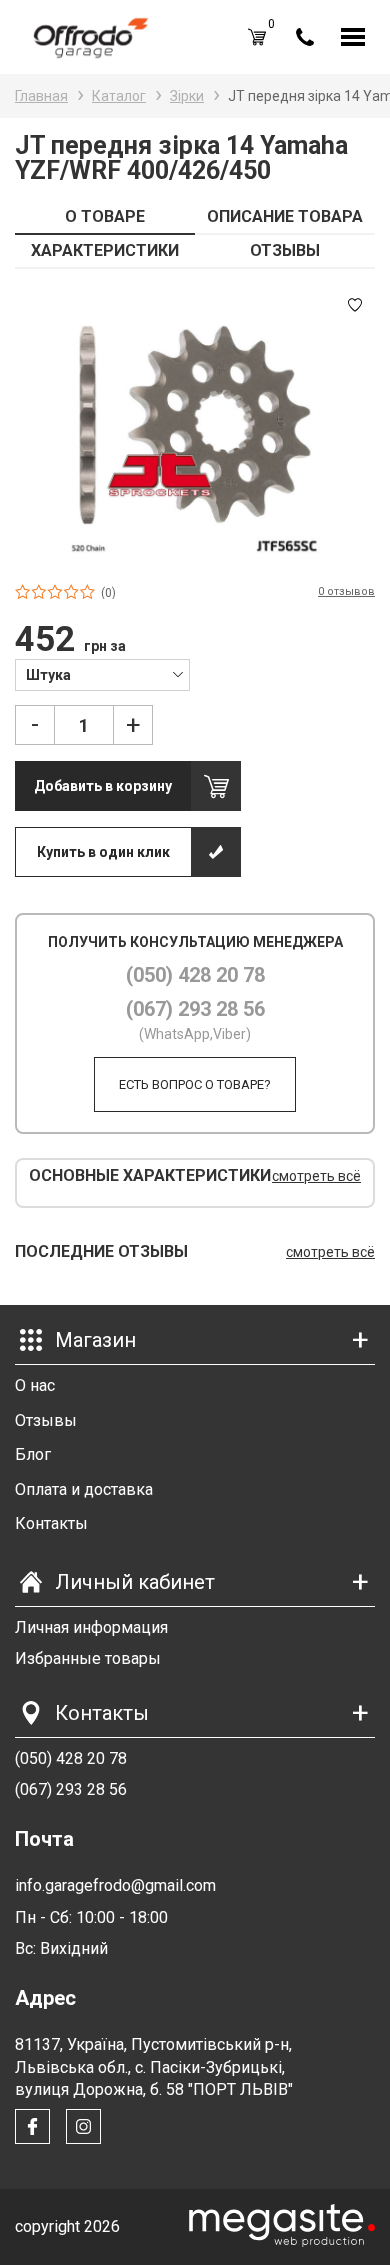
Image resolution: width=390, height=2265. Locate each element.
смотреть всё (316, 1176)
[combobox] (102, 674)
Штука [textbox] (48, 675)
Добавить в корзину (103, 786)
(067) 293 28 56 (195, 1009)
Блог (33, 1454)
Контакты (51, 1523)
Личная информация (91, 1627)
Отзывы (46, 1420)
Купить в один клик (103, 852)
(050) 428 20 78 (195, 975)
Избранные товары (88, 1658)
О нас (35, 1385)
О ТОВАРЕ (105, 216)
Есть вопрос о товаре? (195, 1084)
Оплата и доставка (84, 1489)
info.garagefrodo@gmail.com (115, 1885)
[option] (195, 425)
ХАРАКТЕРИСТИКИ (105, 250)
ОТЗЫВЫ (285, 250)
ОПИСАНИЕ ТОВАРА (285, 216)
